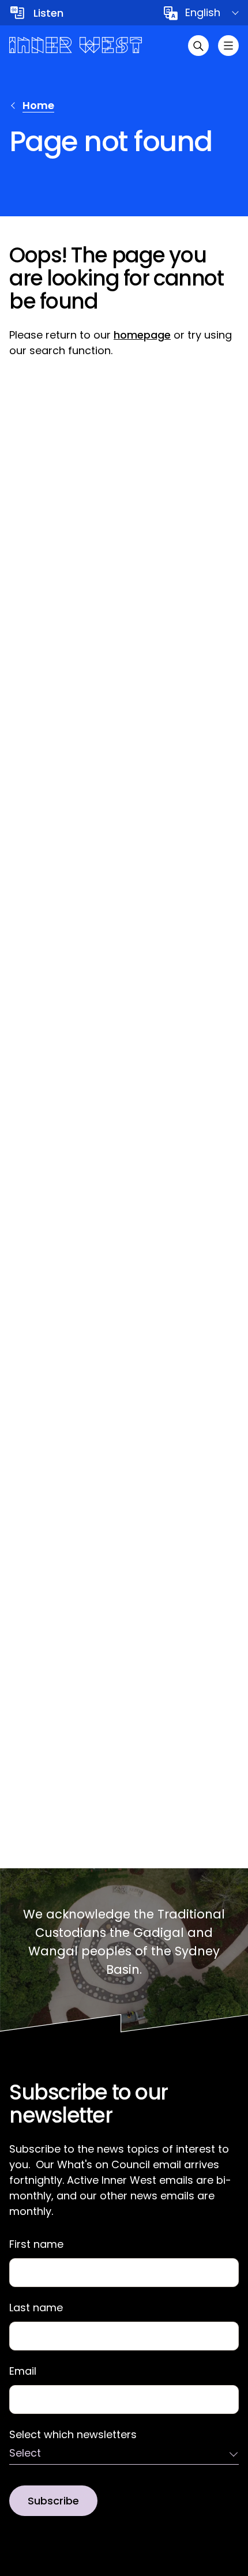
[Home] (76, 45)
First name (36, 2244)
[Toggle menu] (228, 46)
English (203, 12)
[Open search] (198, 46)
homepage (142, 335)
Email (23, 2371)
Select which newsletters (73, 2435)
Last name (36, 2308)
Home (38, 105)
